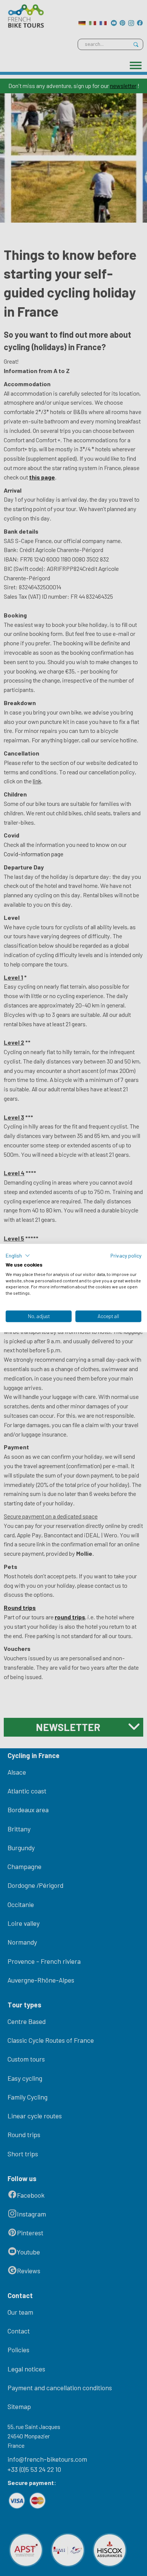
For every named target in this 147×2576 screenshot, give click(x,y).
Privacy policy (126, 1255)
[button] (18, 1256)
